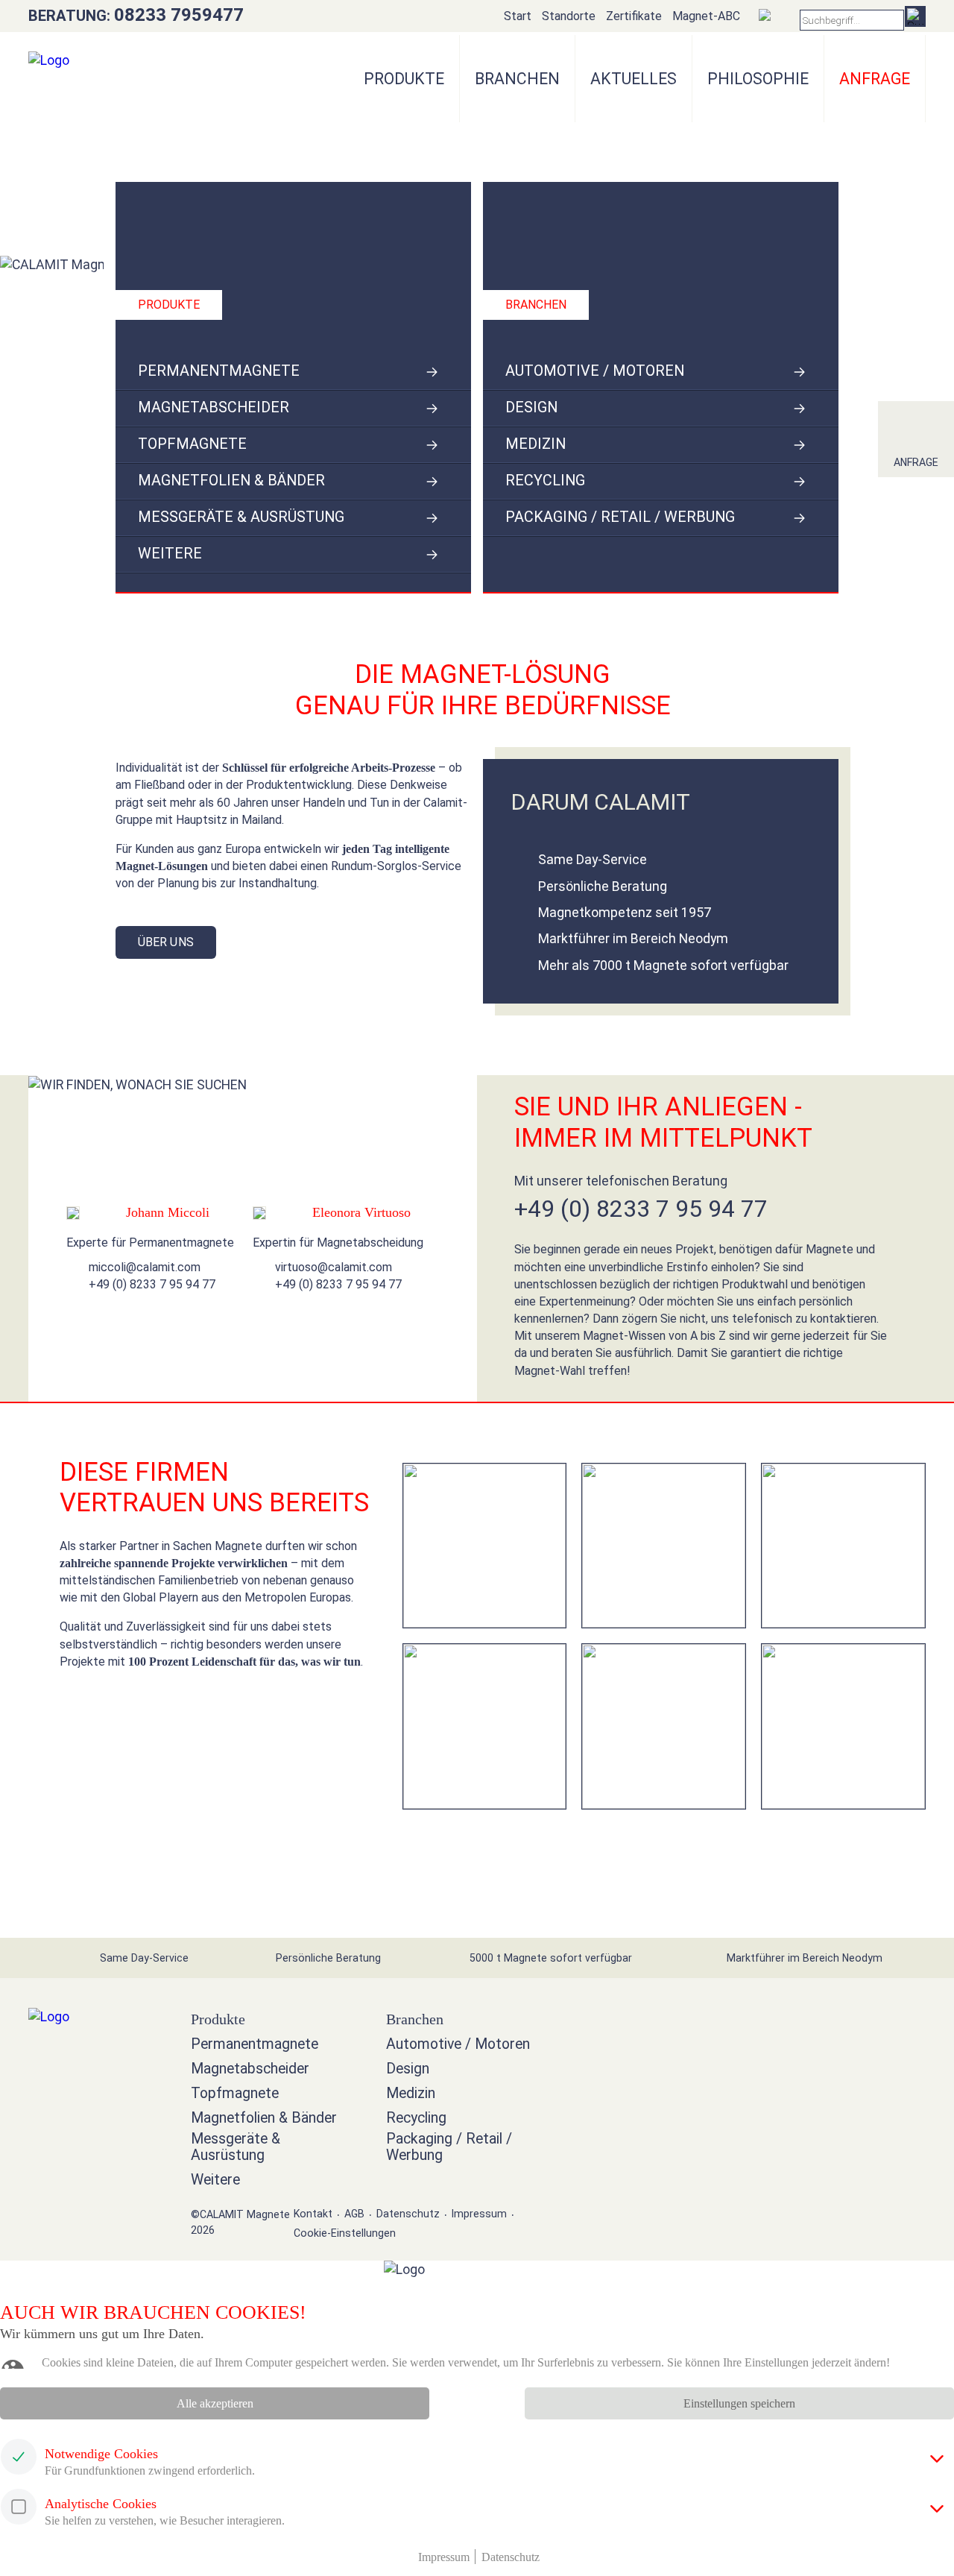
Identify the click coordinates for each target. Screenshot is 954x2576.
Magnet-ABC (706, 16)
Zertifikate (634, 16)
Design (531, 407)
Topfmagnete (192, 444)
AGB (354, 2214)
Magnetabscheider (214, 407)
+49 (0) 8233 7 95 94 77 (152, 1284)
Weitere (170, 554)
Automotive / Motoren (595, 371)
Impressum (479, 2214)
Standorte (569, 16)
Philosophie (758, 79)
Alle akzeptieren (215, 2403)
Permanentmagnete (219, 371)
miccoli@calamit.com (145, 1267)
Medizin (536, 444)
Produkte (404, 79)
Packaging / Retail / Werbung (620, 517)
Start (518, 16)
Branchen (517, 79)
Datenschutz (408, 2214)
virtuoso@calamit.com (334, 1267)
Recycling (545, 481)
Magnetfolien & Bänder (231, 481)
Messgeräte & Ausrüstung (241, 517)
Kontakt (313, 2214)
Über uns (166, 942)
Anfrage (916, 462)
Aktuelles (634, 79)
